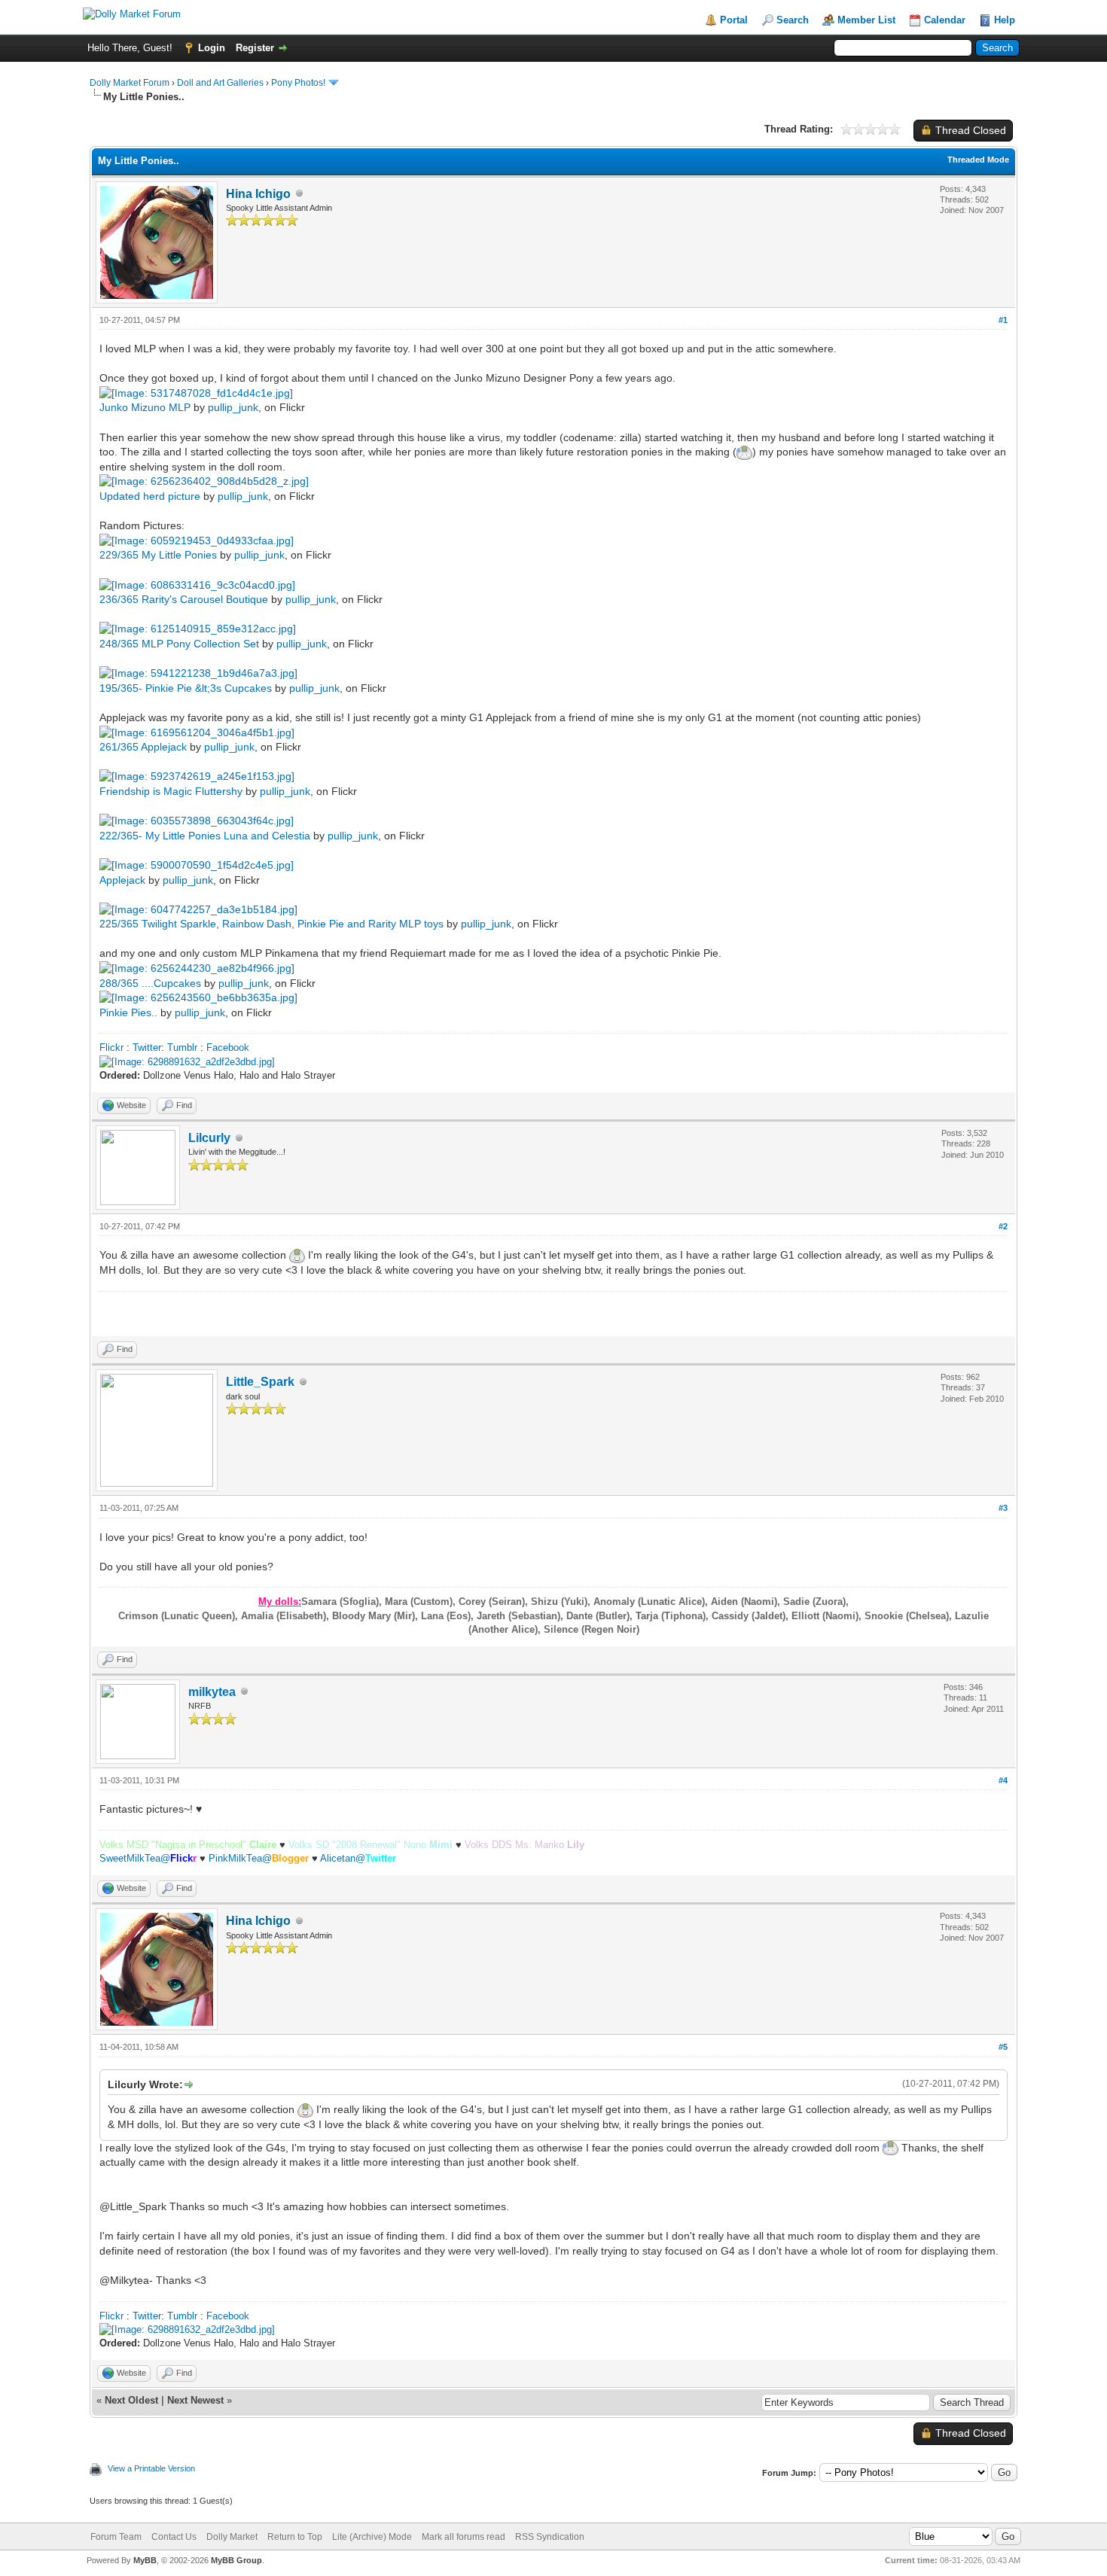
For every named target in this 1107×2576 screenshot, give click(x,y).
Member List (866, 20)
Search (793, 20)
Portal (734, 20)
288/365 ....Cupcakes (150, 983)
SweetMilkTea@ (148, 1858)
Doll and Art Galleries (220, 83)
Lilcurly (209, 1138)
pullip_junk (233, 407)
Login (212, 48)
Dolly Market (232, 2537)
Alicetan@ (358, 1858)
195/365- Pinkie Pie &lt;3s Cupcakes (186, 688)
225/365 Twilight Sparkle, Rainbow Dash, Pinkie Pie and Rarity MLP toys (271, 924)
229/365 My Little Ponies (158, 555)
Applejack (122, 880)
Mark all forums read (464, 2537)
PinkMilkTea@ (259, 1858)
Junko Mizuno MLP (145, 407)
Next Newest (195, 2400)
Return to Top (295, 2537)
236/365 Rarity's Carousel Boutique (184, 599)
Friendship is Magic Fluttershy (171, 791)
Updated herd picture (150, 496)
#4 (1003, 1780)
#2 (1003, 1226)
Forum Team (116, 2537)
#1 (1003, 320)
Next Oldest (131, 2400)
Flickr (111, 1047)
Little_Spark (260, 1382)
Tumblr (182, 1047)
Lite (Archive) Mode (372, 2537)
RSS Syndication (550, 2537)
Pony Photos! (298, 83)
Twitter (147, 1047)
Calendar (945, 20)
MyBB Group (236, 2560)
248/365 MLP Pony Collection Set (179, 644)
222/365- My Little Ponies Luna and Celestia (205, 836)
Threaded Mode (978, 160)
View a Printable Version (151, 2468)
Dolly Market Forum (130, 83)
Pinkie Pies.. (128, 1012)
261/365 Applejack (143, 747)
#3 (1003, 1508)
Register (255, 48)
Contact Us (174, 2537)
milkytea (212, 1692)
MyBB (145, 2560)
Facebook (228, 1047)
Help (1005, 20)
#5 (1003, 2047)
